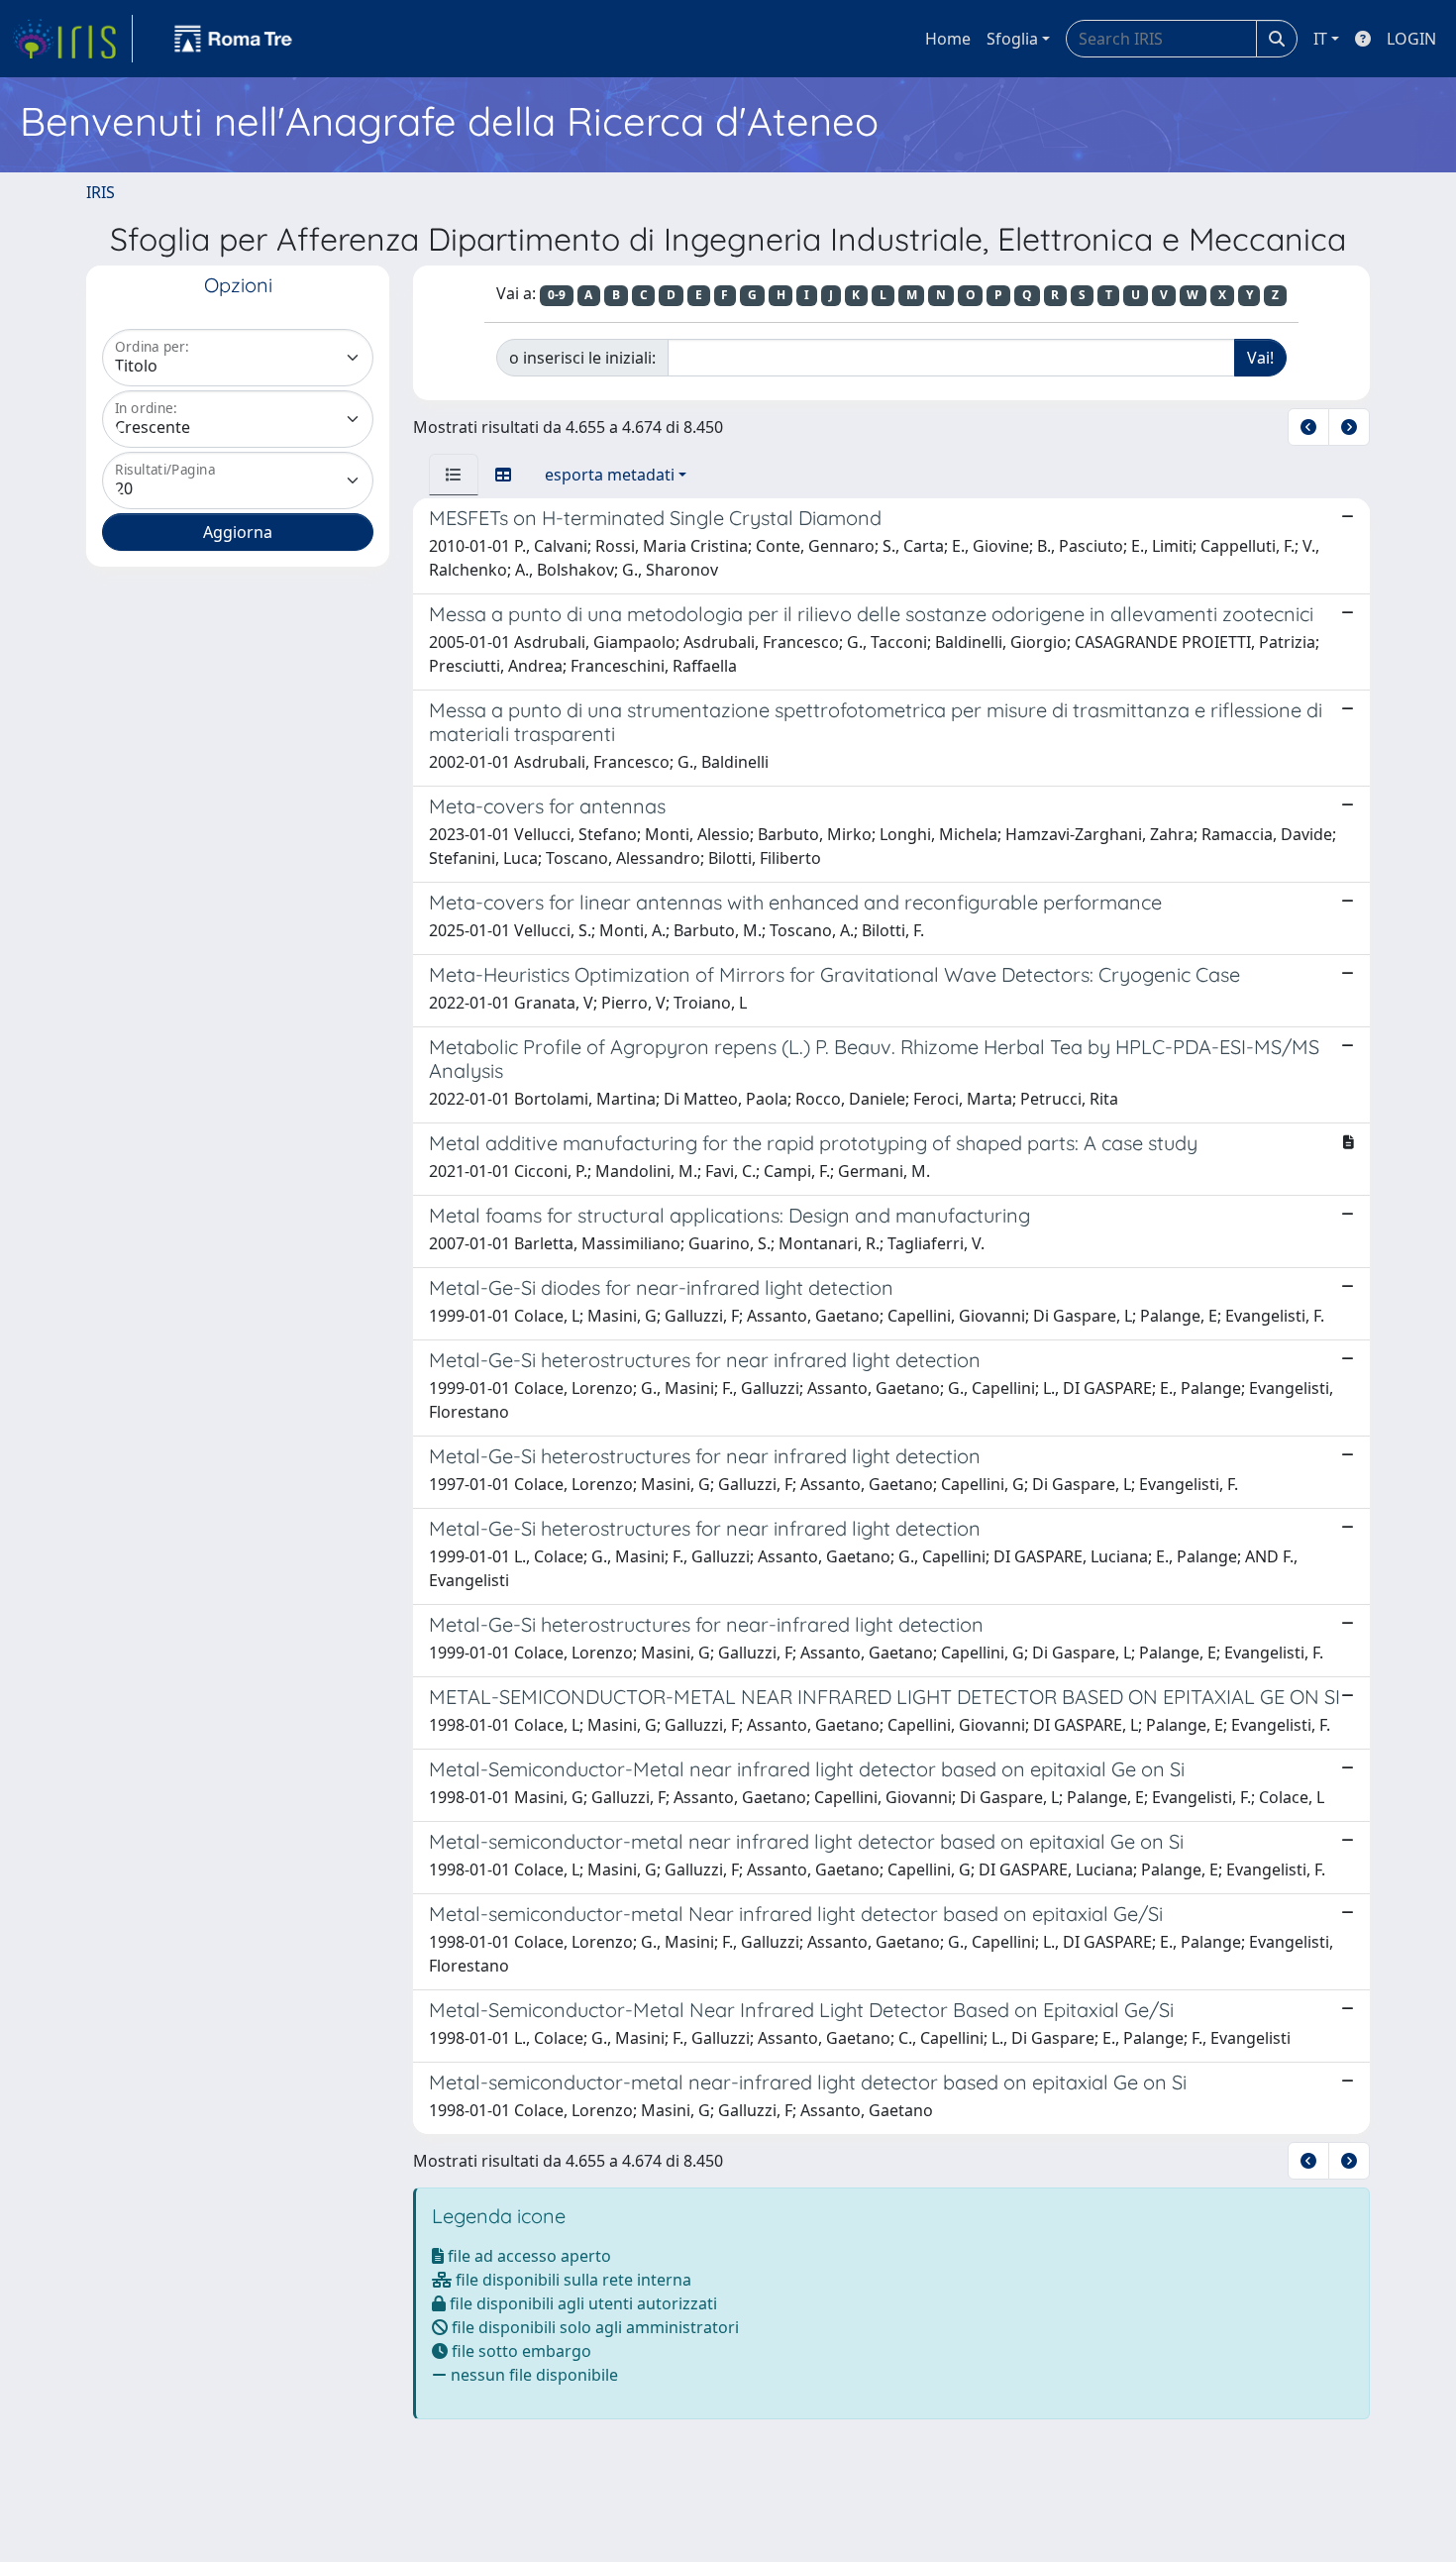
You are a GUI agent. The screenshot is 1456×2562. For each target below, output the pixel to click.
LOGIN (1411, 39)
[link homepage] (72, 39)
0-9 (557, 295)
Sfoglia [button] (1012, 39)
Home (948, 39)
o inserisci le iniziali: (582, 358)
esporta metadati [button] (610, 475)
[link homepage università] (234, 39)
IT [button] (1320, 39)
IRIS (101, 192)
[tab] (454, 475)
